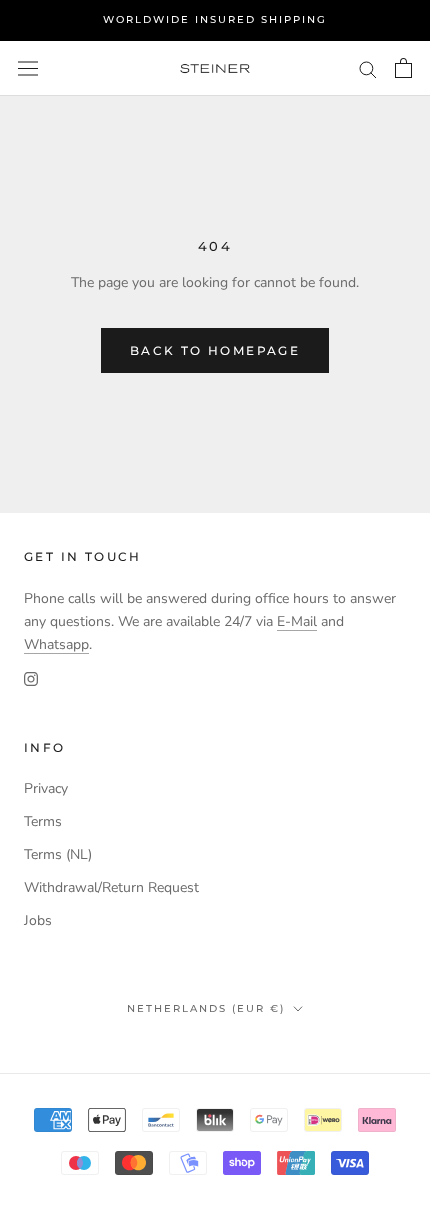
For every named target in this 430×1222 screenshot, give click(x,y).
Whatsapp (56, 644)
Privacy (46, 788)
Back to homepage (215, 350)
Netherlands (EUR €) (206, 1008)
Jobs (38, 920)
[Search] (368, 68)
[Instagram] (31, 678)
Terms (43, 821)
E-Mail (297, 621)
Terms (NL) (58, 854)
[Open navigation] (28, 68)
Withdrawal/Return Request (111, 887)
